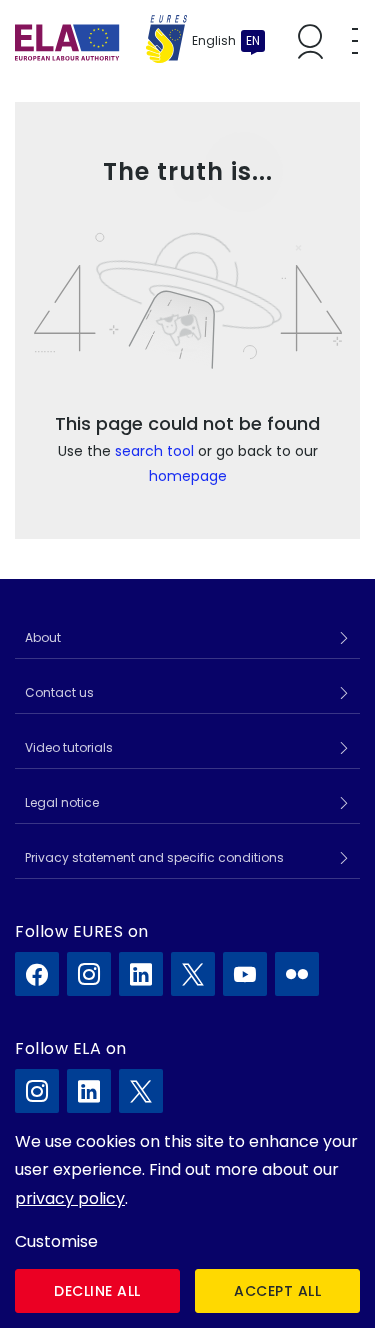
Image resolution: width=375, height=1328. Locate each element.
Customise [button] (56, 1241)
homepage (188, 476)
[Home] (101, 41)
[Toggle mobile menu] (355, 41)
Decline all (97, 1291)
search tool (154, 451)
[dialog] (187, 1220)
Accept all (277, 1291)
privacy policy (70, 1198)
